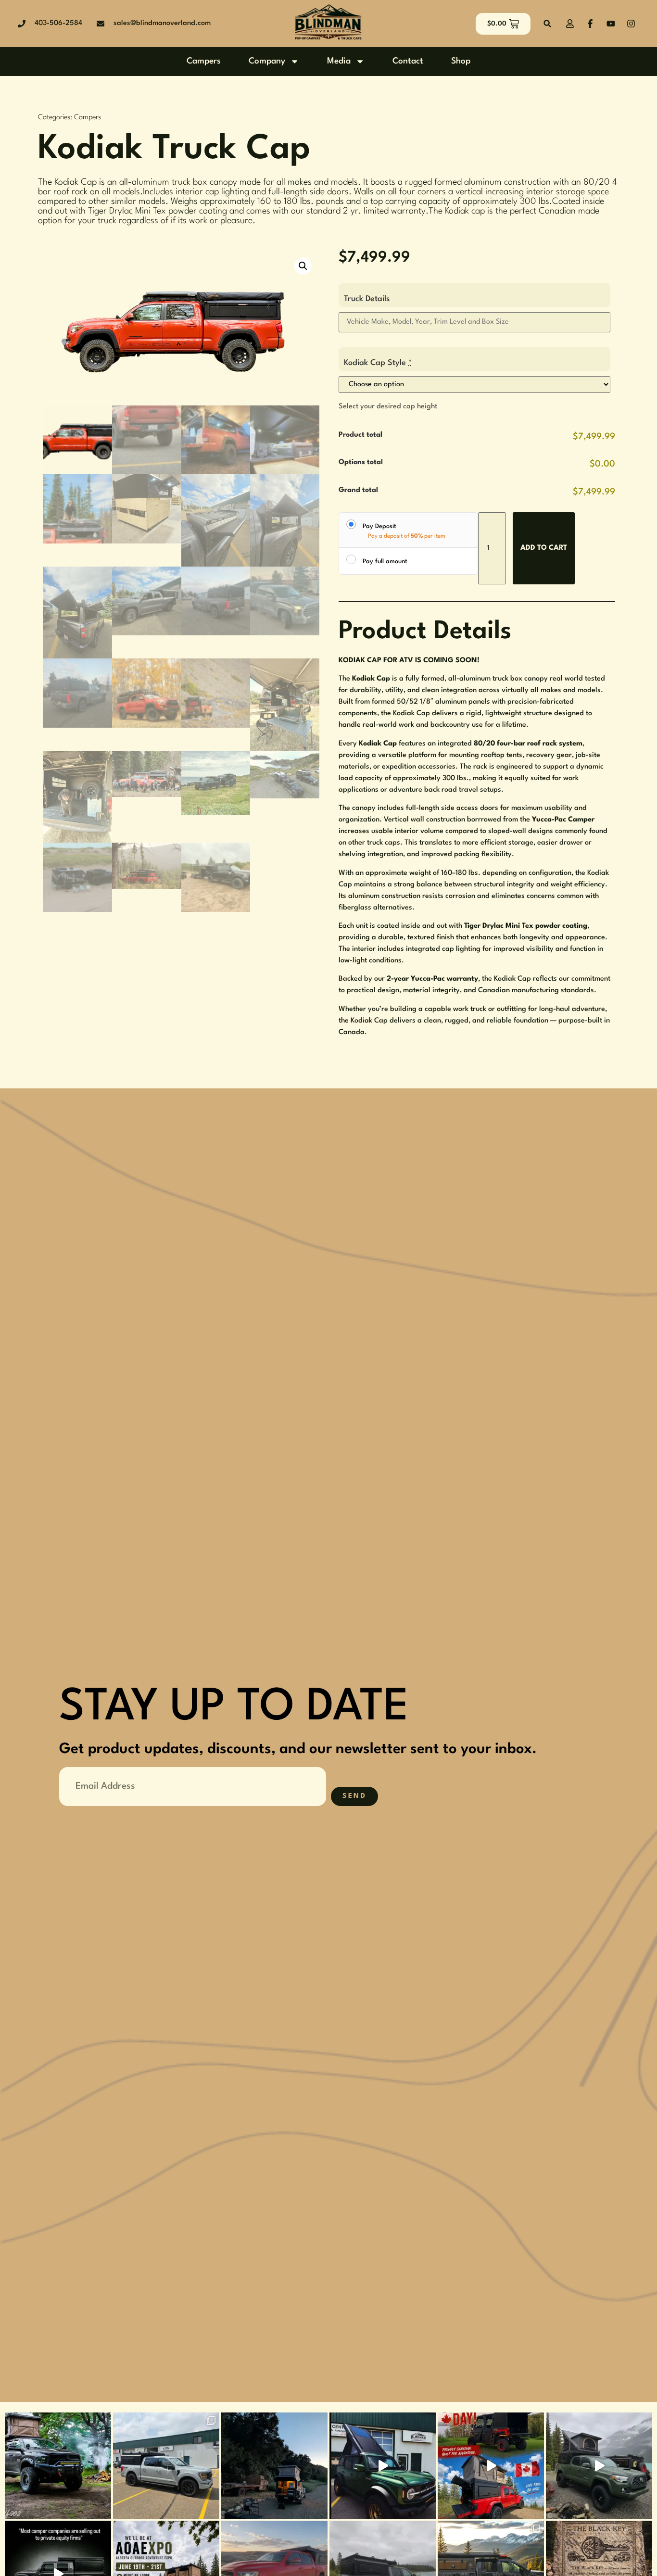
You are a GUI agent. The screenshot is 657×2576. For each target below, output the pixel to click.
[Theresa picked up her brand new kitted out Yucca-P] (166, 2466)
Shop (461, 61)
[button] (548, 24)
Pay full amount (385, 562)
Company (267, 61)
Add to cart (544, 548)
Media (339, 61)
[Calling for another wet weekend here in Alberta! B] (599, 2466)
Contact (408, 61)
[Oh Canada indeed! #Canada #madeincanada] (491, 2466)
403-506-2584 (58, 23)
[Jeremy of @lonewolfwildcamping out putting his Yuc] (58, 2466)
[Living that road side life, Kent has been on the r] (274, 2466)
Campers (204, 61)
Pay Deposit (379, 526)
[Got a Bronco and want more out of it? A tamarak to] (383, 2466)
